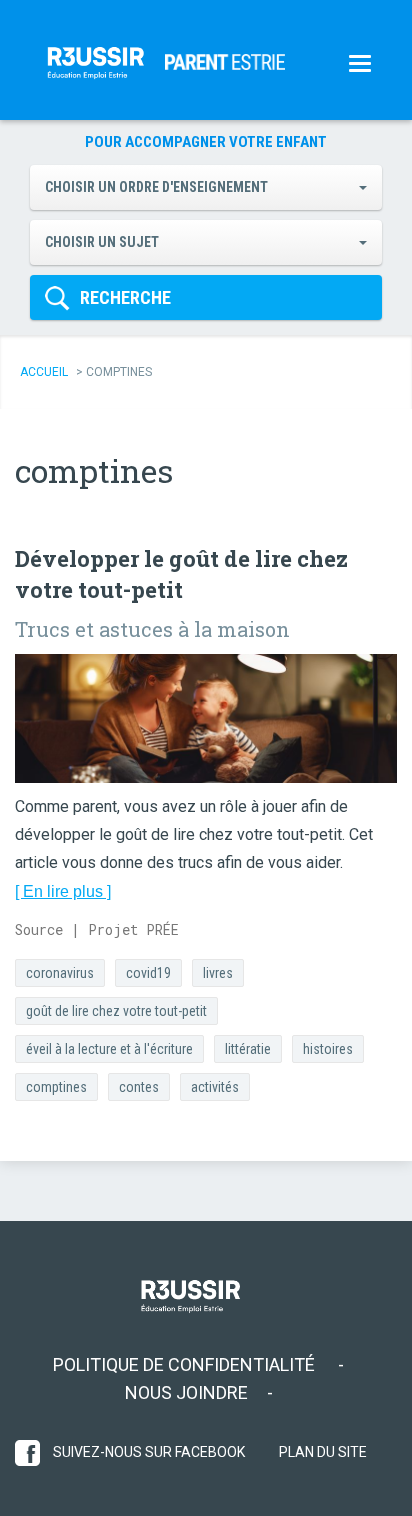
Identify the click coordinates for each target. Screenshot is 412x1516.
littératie (248, 1049)
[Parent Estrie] (95, 60)
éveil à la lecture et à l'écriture (109, 1049)
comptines (56, 1087)
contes (139, 1087)
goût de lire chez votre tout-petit (116, 1011)
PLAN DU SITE (323, 1452)
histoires (328, 1049)
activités (215, 1087)
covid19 (148, 973)
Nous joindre (186, 1392)
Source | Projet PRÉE (97, 929)
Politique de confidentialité (186, 1364)
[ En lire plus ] (63, 891)
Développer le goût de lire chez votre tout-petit (181, 574)
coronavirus (60, 973)
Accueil (44, 372)
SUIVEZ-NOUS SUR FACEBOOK (147, 1452)
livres (218, 973)
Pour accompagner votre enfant (206, 142)
